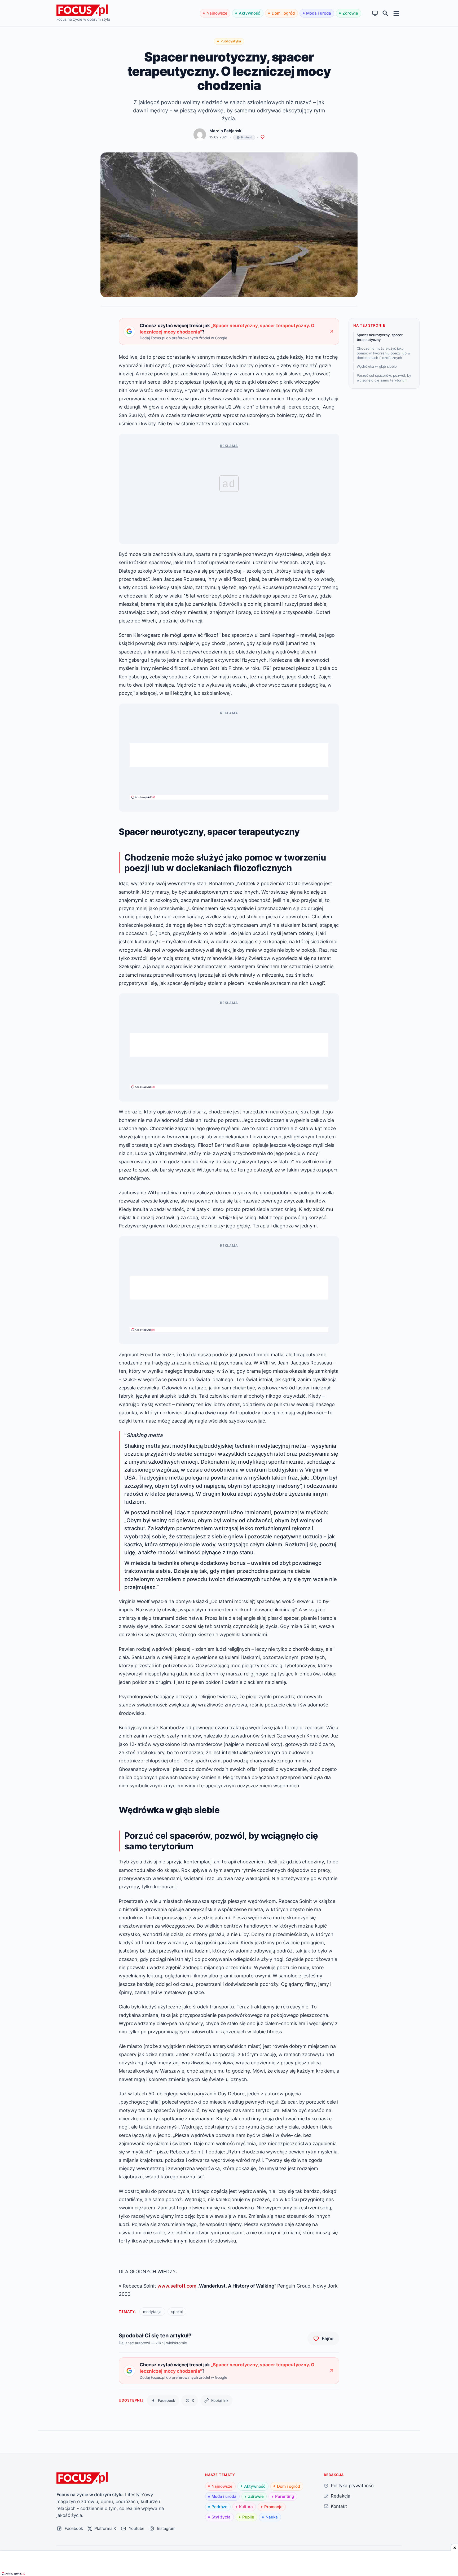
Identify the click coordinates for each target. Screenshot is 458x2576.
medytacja (152, 2312)
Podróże (219, 2507)
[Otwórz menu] (396, 13)
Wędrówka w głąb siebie (377, 366)
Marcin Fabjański (226, 131)
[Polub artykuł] (263, 137)
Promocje (273, 2507)
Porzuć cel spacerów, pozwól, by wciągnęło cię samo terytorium (384, 378)
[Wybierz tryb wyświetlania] (375, 13)
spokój (177, 2312)
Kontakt (339, 2506)
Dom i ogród (283, 13)
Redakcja (341, 2496)
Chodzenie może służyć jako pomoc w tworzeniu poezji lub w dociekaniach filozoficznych (384, 353)
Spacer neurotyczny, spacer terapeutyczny (380, 337)
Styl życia (221, 2517)
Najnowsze (217, 13)
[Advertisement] (229, 755)
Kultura (246, 2507)
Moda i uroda (319, 13)
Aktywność (250, 13)
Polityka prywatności (353, 2485)
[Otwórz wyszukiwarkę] (386, 13)
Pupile (248, 2517)
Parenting (285, 2496)
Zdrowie (350, 13)
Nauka (272, 2517)
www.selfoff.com (177, 2286)
